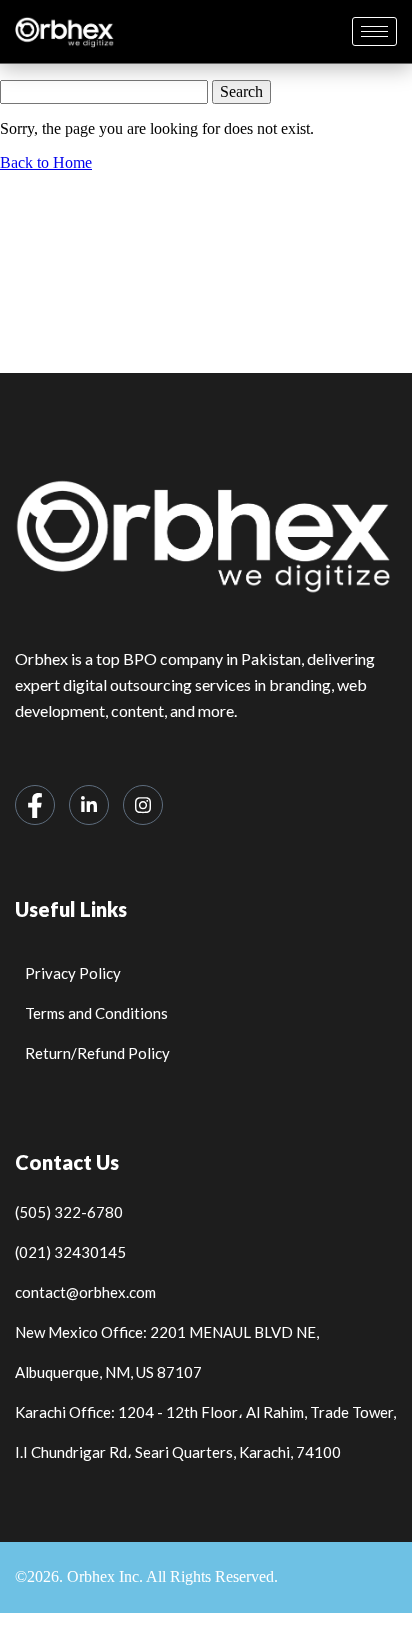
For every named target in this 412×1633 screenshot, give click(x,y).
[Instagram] (143, 805)
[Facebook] (35, 805)
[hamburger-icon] (374, 31)
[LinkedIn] (89, 805)
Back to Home (46, 162)
